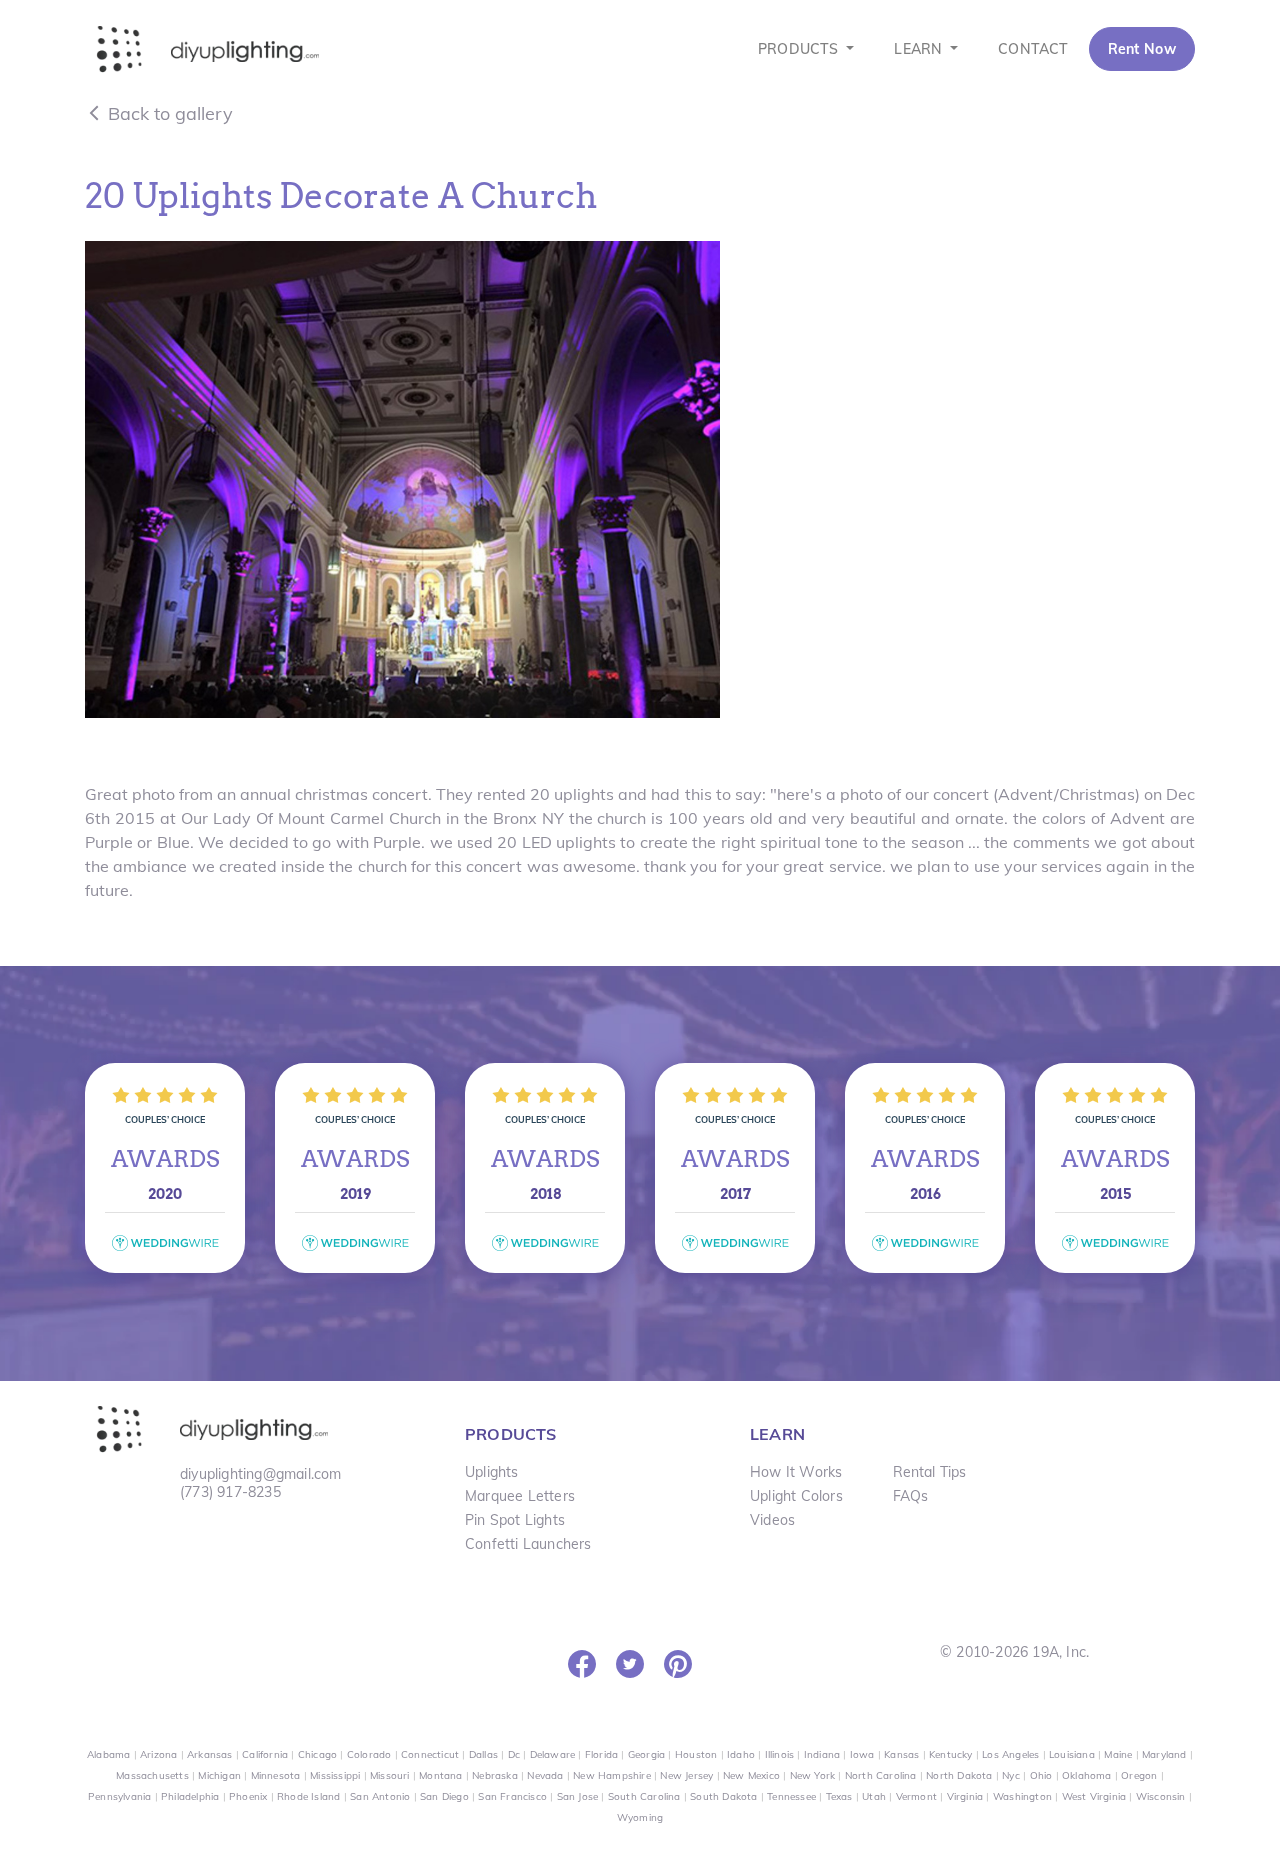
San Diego (444, 1796)
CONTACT (1033, 49)
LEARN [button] (920, 49)
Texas (839, 1796)
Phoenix (248, 1796)
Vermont (916, 1796)
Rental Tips (930, 1472)
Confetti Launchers (528, 1544)
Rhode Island (308, 1796)
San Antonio (380, 1796)
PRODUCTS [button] (800, 49)
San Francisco (512, 1796)
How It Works (796, 1472)
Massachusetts (152, 1775)
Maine (1118, 1754)
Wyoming (640, 1817)
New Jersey (686, 1775)
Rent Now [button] (1142, 49)
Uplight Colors (796, 1496)
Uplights (492, 1472)
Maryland (1164, 1754)
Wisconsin (1161, 1796)
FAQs (911, 1496)
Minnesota (276, 1775)
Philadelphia (190, 1796)
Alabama (108, 1754)
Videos (772, 1520)
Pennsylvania (119, 1796)
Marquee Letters (520, 1496)
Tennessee (791, 1796)
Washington (1022, 1796)
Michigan (219, 1775)
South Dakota (723, 1796)
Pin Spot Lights (515, 1520)
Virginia (965, 1796)
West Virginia (1094, 1796)
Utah (874, 1796)
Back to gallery (168, 113)
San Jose (578, 1796)
